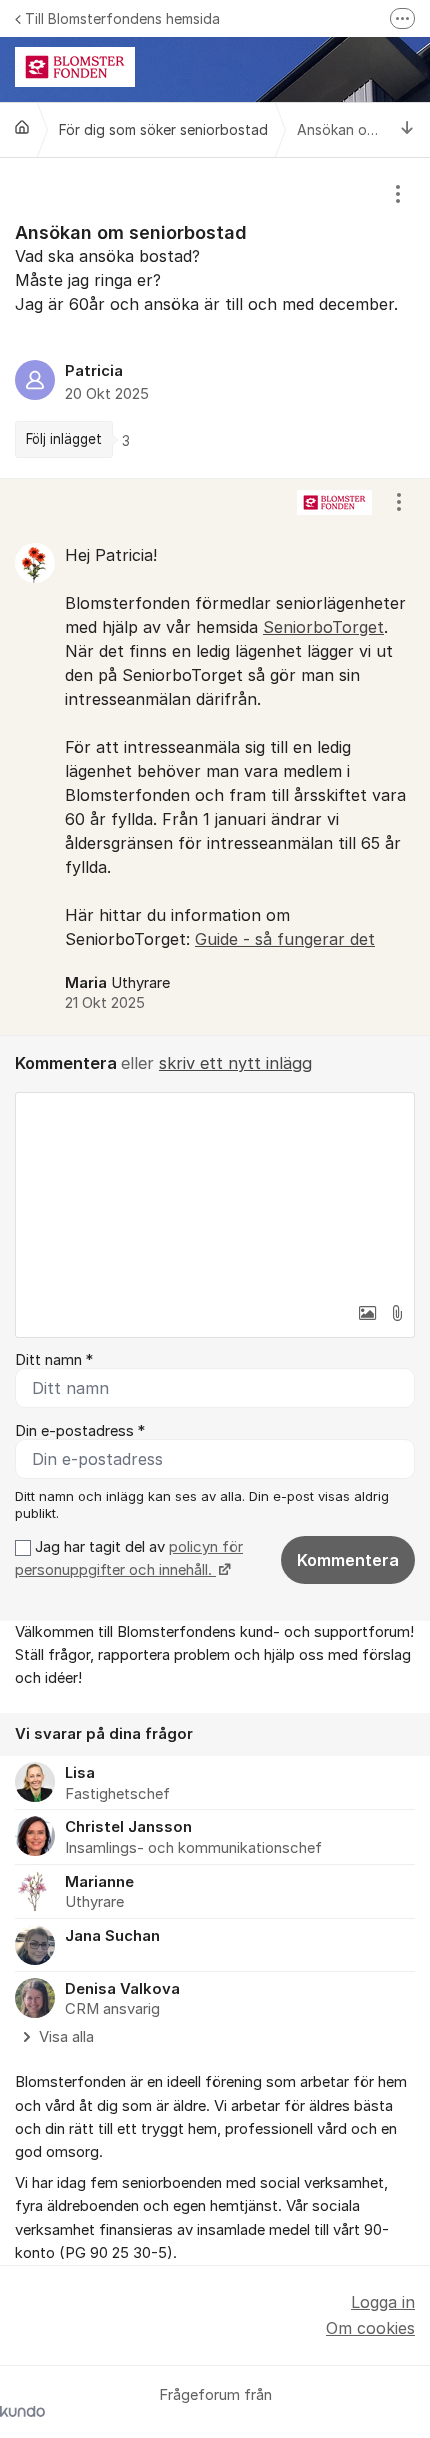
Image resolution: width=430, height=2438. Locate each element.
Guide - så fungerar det (285, 939)
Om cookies (370, 2328)
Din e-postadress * (80, 1431)
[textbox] (215, 1193)
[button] (367, 1313)
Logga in (383, 2302)
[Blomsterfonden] (22, 127)
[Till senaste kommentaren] (407, 129)
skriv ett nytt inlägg (235, 1063)
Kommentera (348, 1560)
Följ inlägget (64, 439)
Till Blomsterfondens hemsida (122, 18)
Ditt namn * (54, 1360)
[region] (215, 318)
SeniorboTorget (323, 627)
